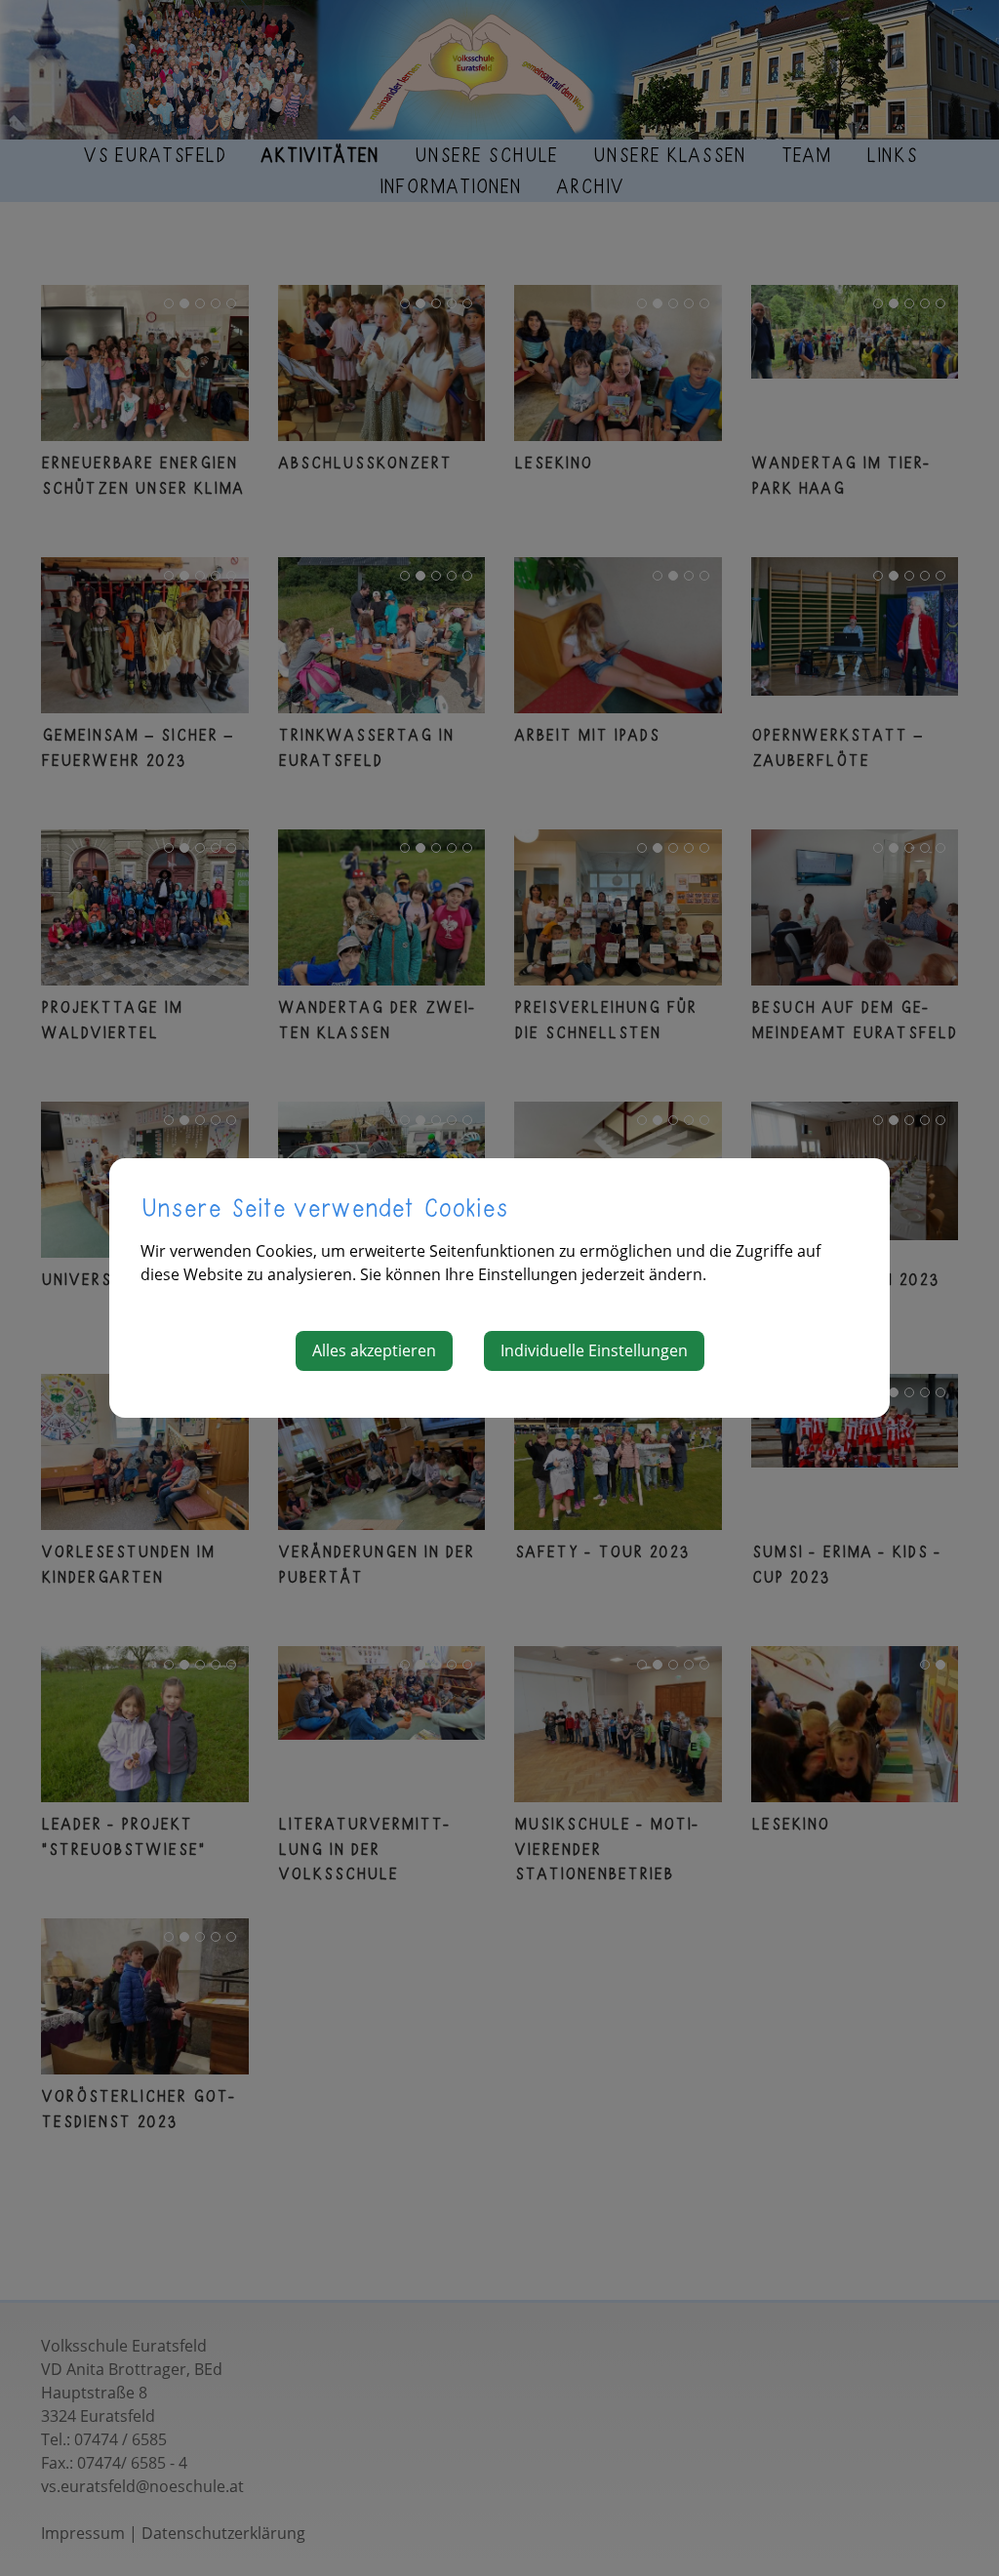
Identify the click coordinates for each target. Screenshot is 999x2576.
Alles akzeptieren (374, 1350)
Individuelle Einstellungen (594, 1350)
